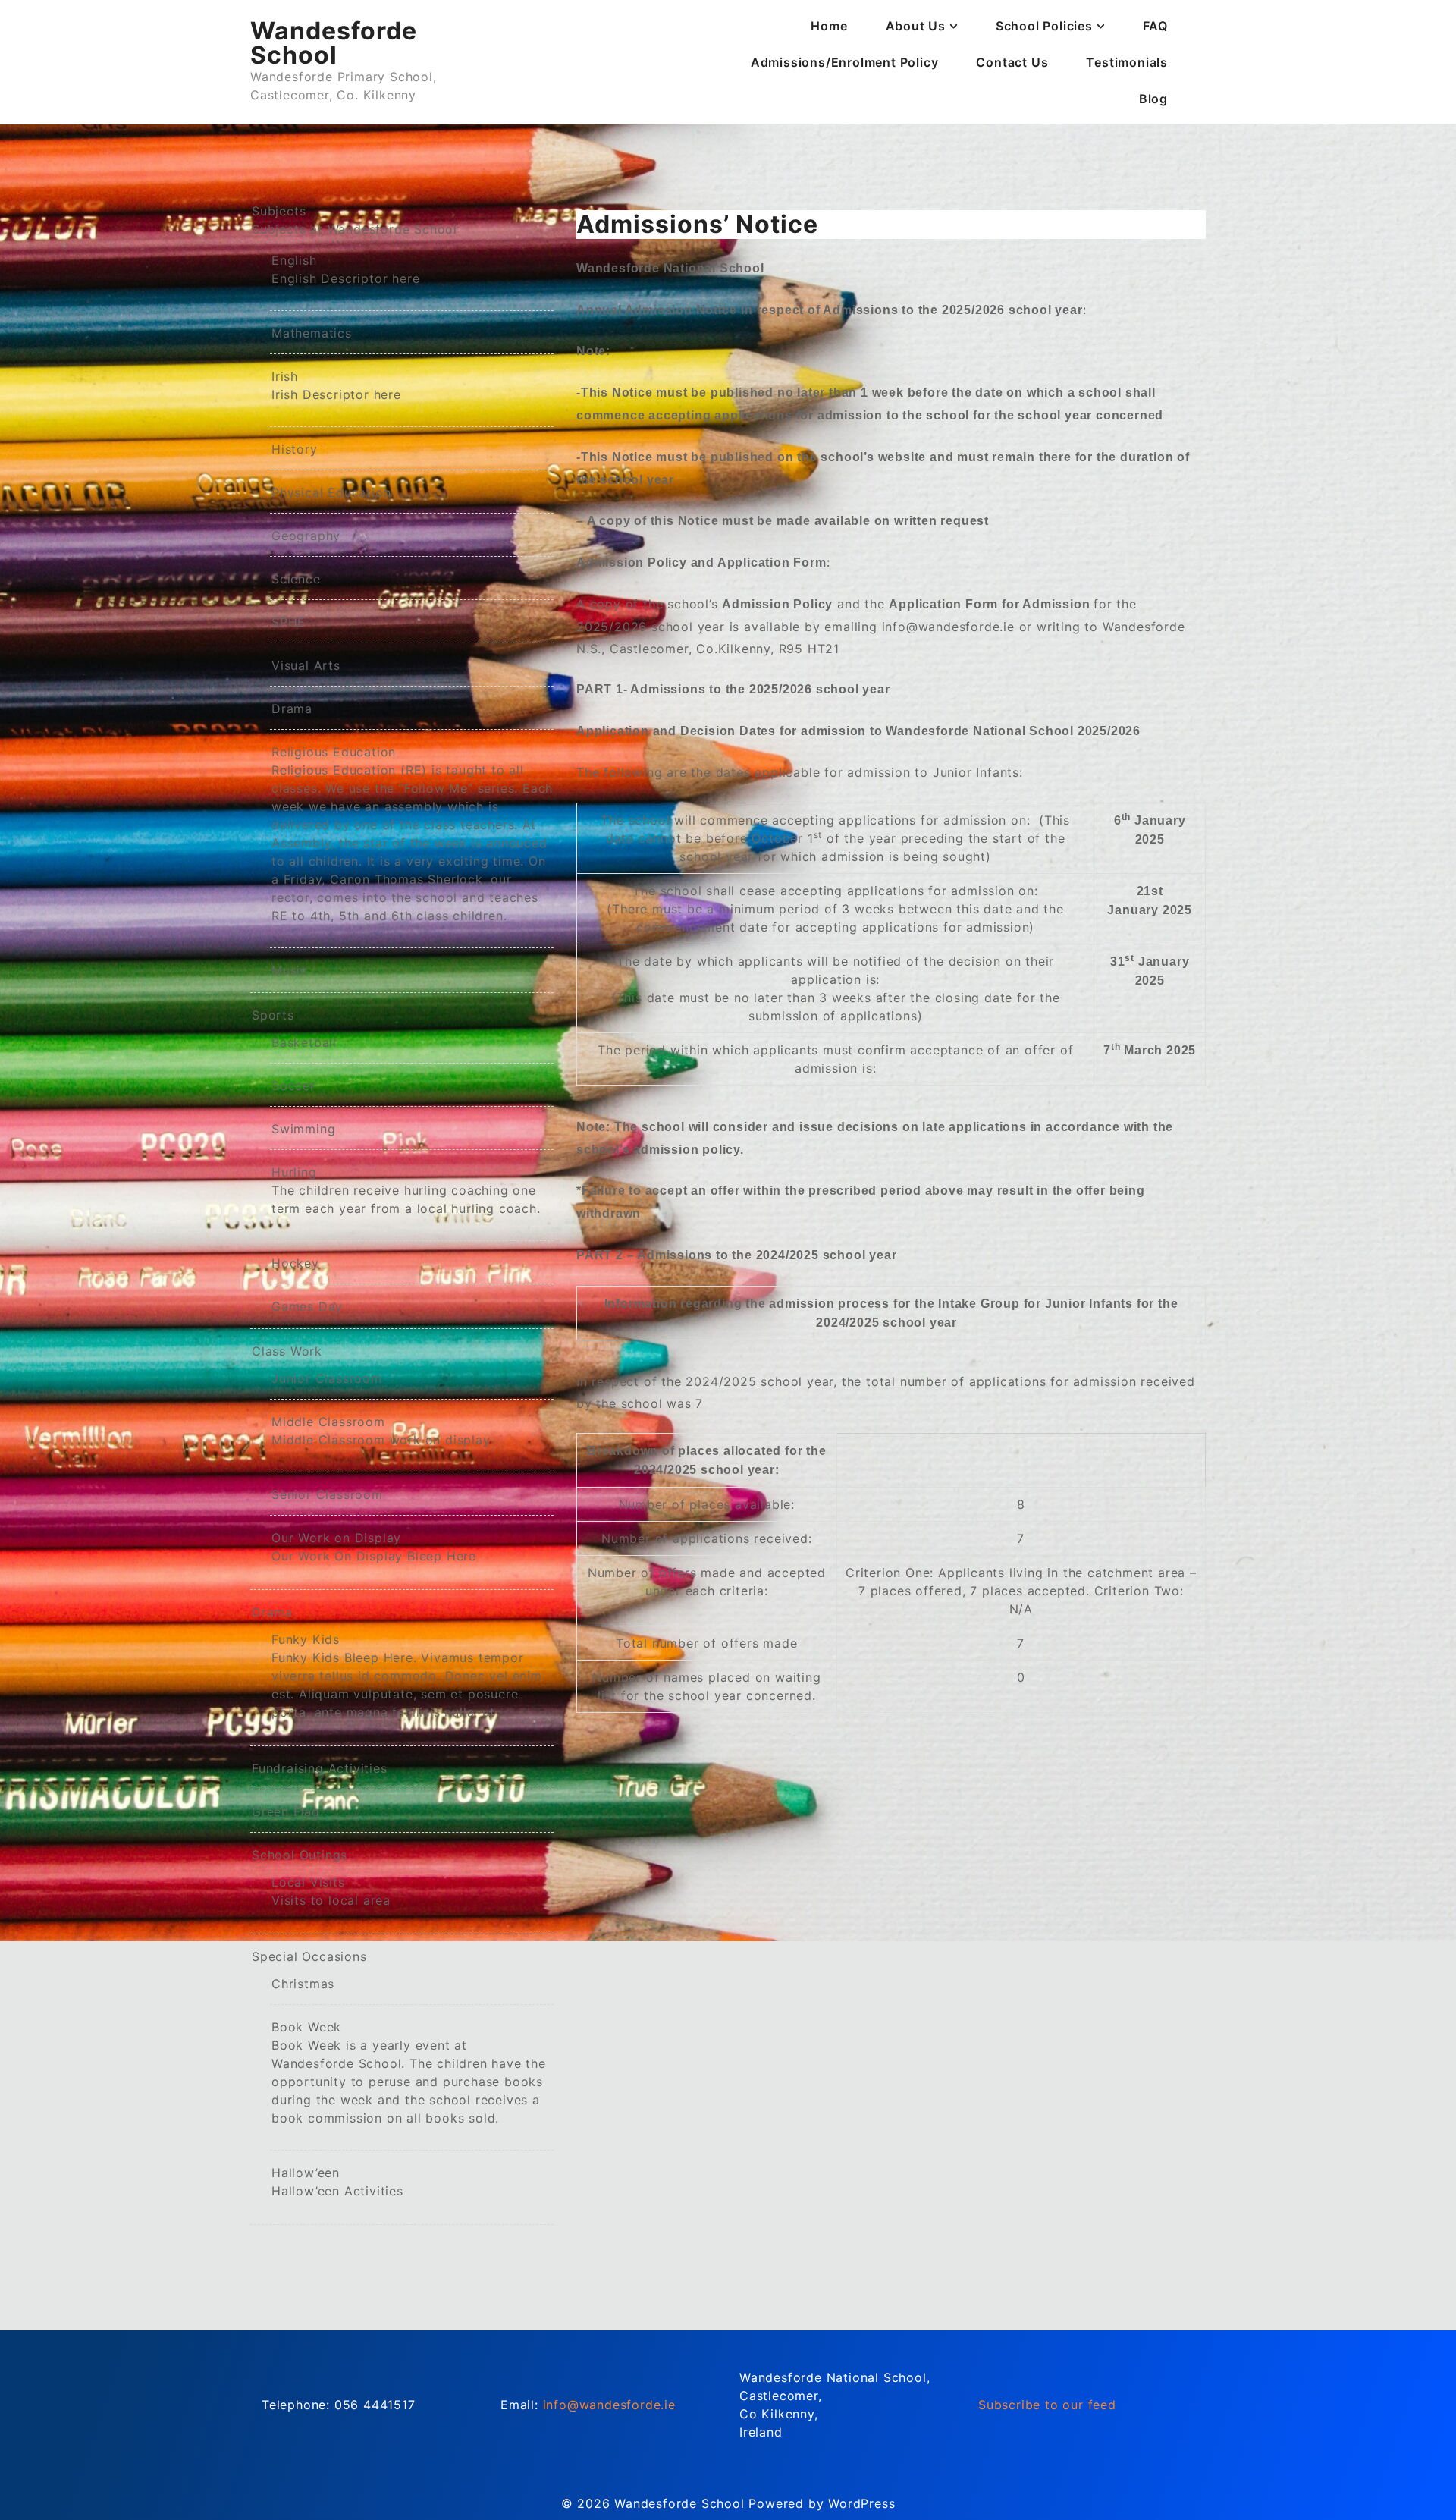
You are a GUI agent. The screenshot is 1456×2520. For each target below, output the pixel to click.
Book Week (409, 2072)
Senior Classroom (327, 1494)
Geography (306, 536)
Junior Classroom (327, 1378)
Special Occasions (309, 1956)
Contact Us (1012, 62)
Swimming (303, 1129)
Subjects (355, 220)
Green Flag (286, 1811)
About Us (916, 26)
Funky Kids (407, 1676)
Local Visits (331, 1891)
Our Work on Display (374, 1547)
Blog (1153, 99)
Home (829, 26)
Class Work (287, 1351)
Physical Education (331, 492)
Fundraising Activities (320, 1768)
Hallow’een (337, 2182)
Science (296, 579)
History (295, 449)
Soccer (293, 1086)
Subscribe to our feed (1047, 2405)
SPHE (289, 622)
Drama (292, 709)
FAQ (1155, 26)
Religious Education (412, 834)
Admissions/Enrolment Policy (845, 62)
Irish (336, 385)
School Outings (300, 1855)
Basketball (304, 1042)
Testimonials (1127, 62)
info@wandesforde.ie (609, 2405)
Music (290, 970)
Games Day (307, 1306)
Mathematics (312, 333)
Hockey (295, 1263)
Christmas (303, 1984)
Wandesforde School (334, 43)
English (345, 269)
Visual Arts (306, 665)
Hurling (406, 1190)
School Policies (1044, 26)
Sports (273, 1015)
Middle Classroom (381, 1431)
